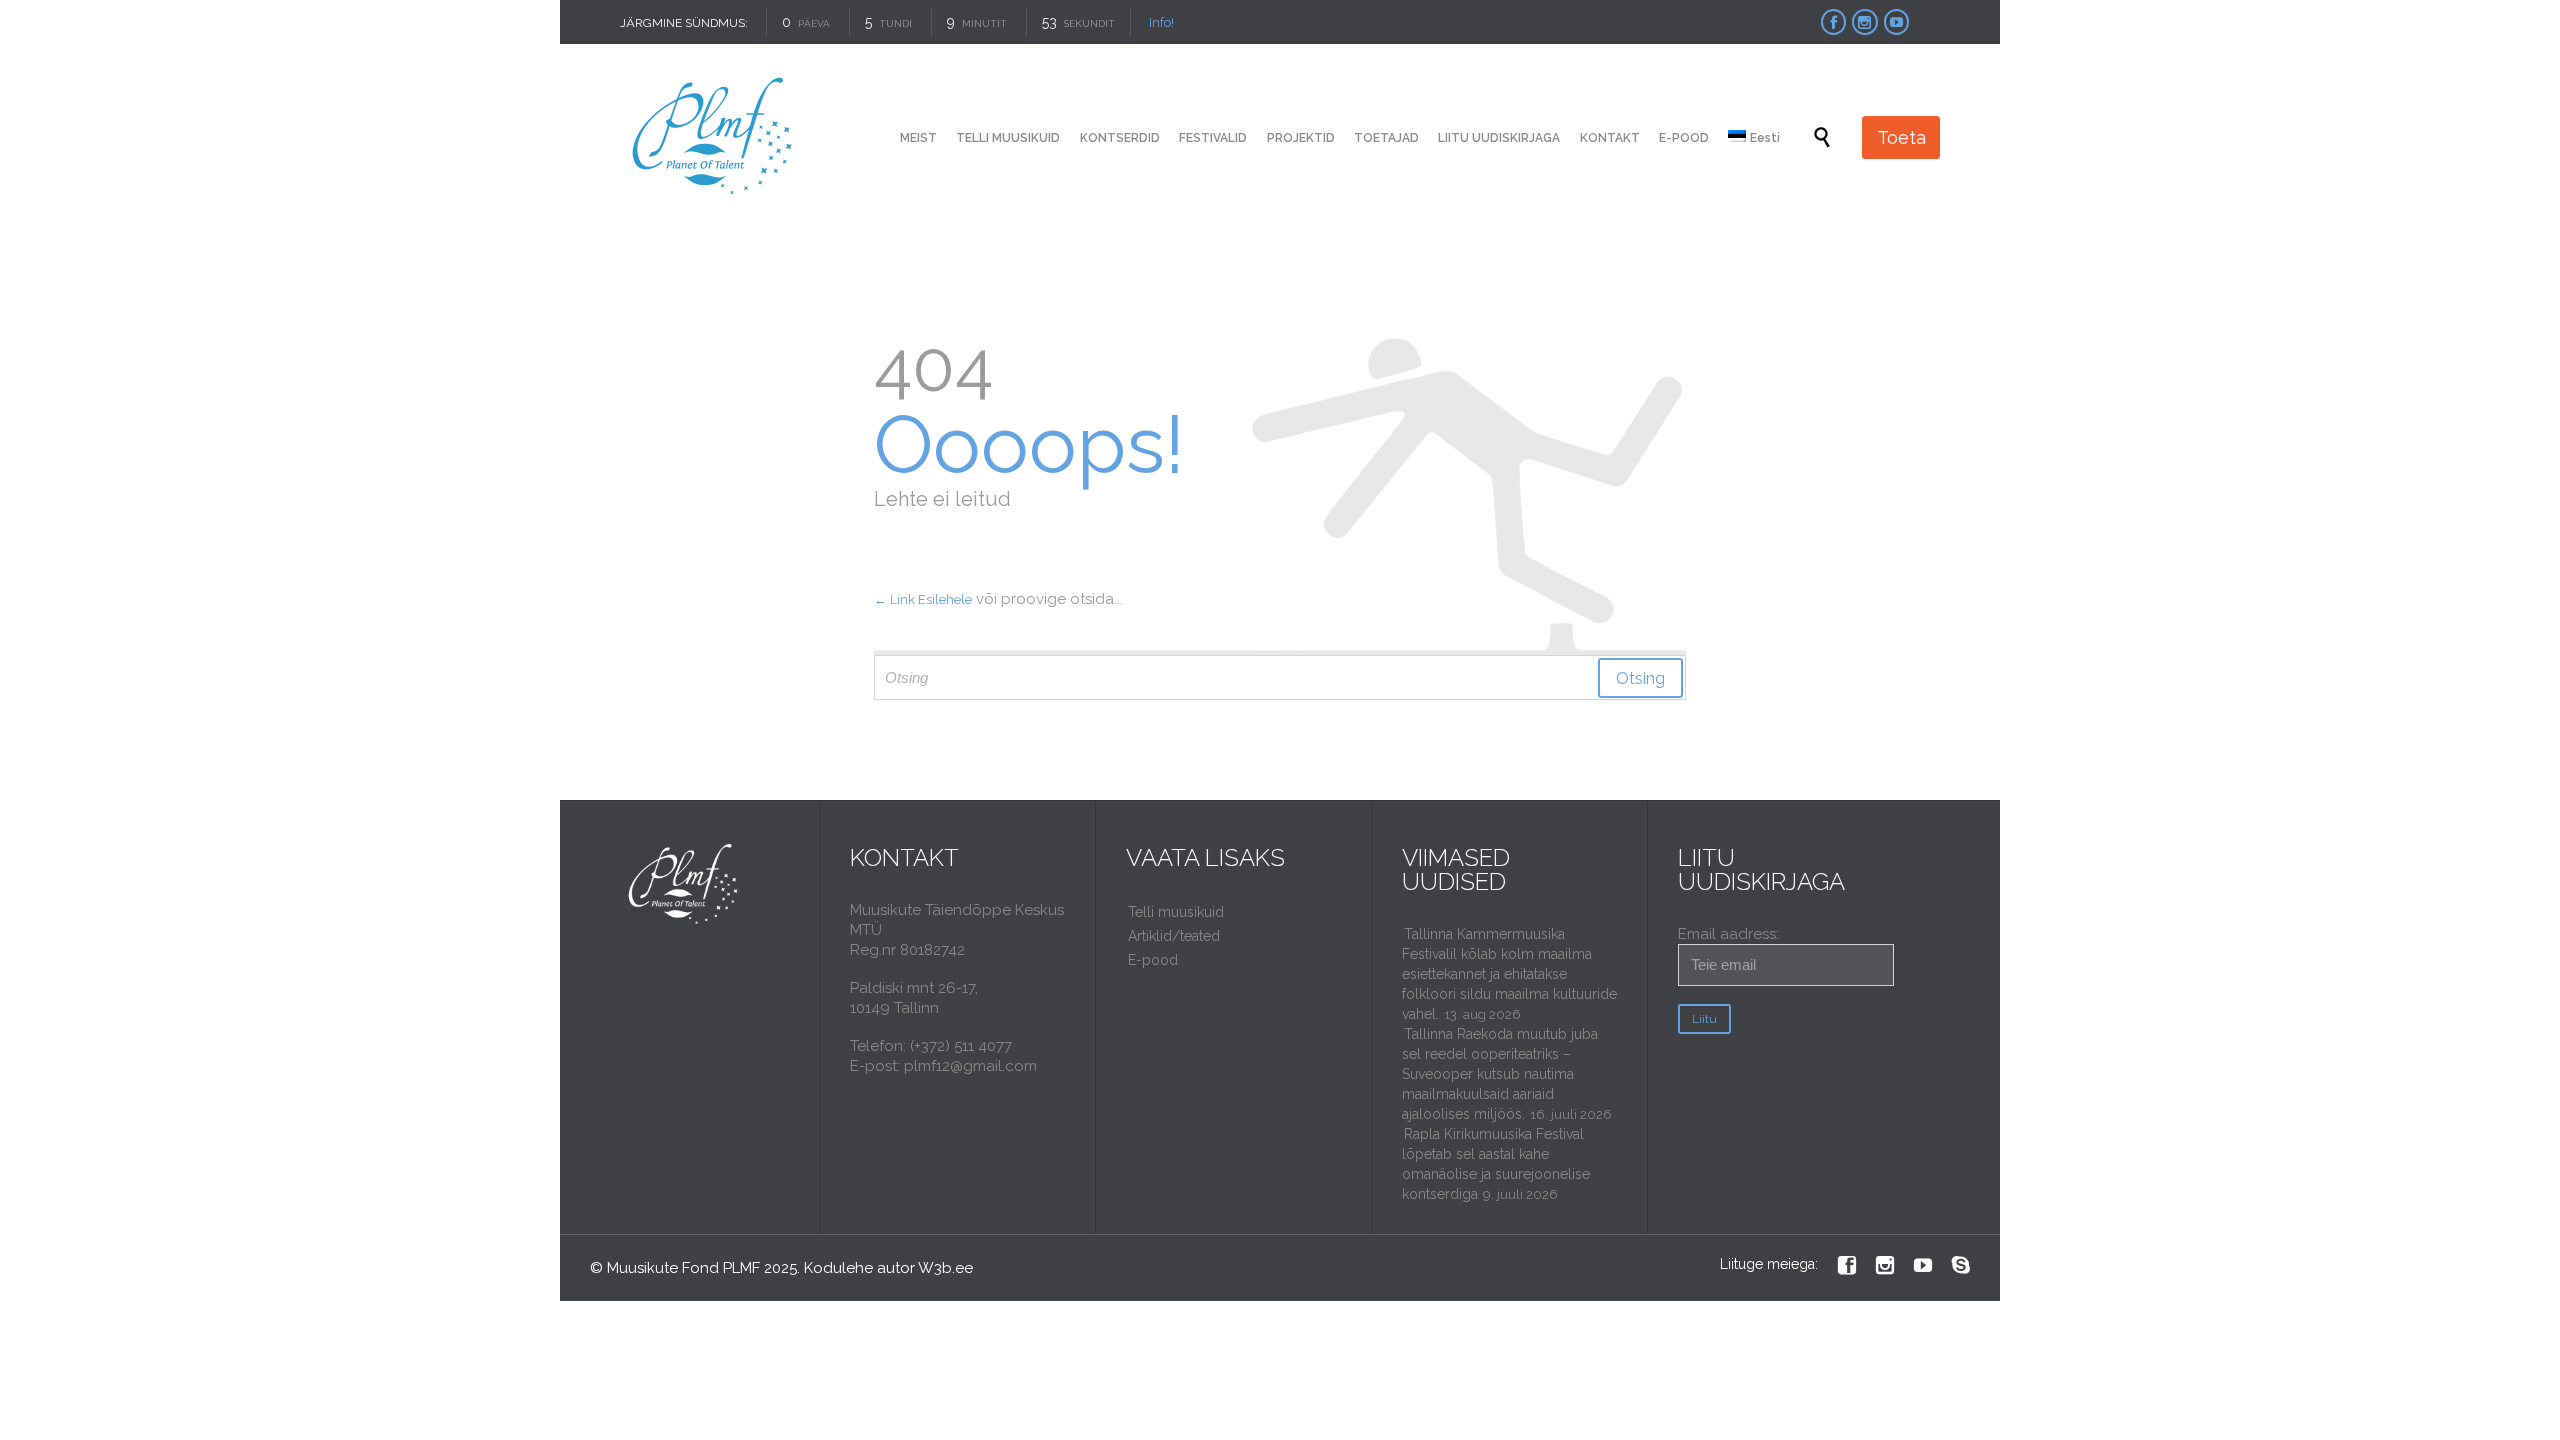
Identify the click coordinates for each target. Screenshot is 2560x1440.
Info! (1161, 22)
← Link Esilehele (923, 599)
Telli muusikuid (1176, 912)
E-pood (1153, 960)
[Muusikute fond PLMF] (713, 137)
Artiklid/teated (1174, 936)
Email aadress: (1728, 934)
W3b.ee (945, 1268)
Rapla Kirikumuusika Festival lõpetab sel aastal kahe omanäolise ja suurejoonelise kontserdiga (1496, 1164)
